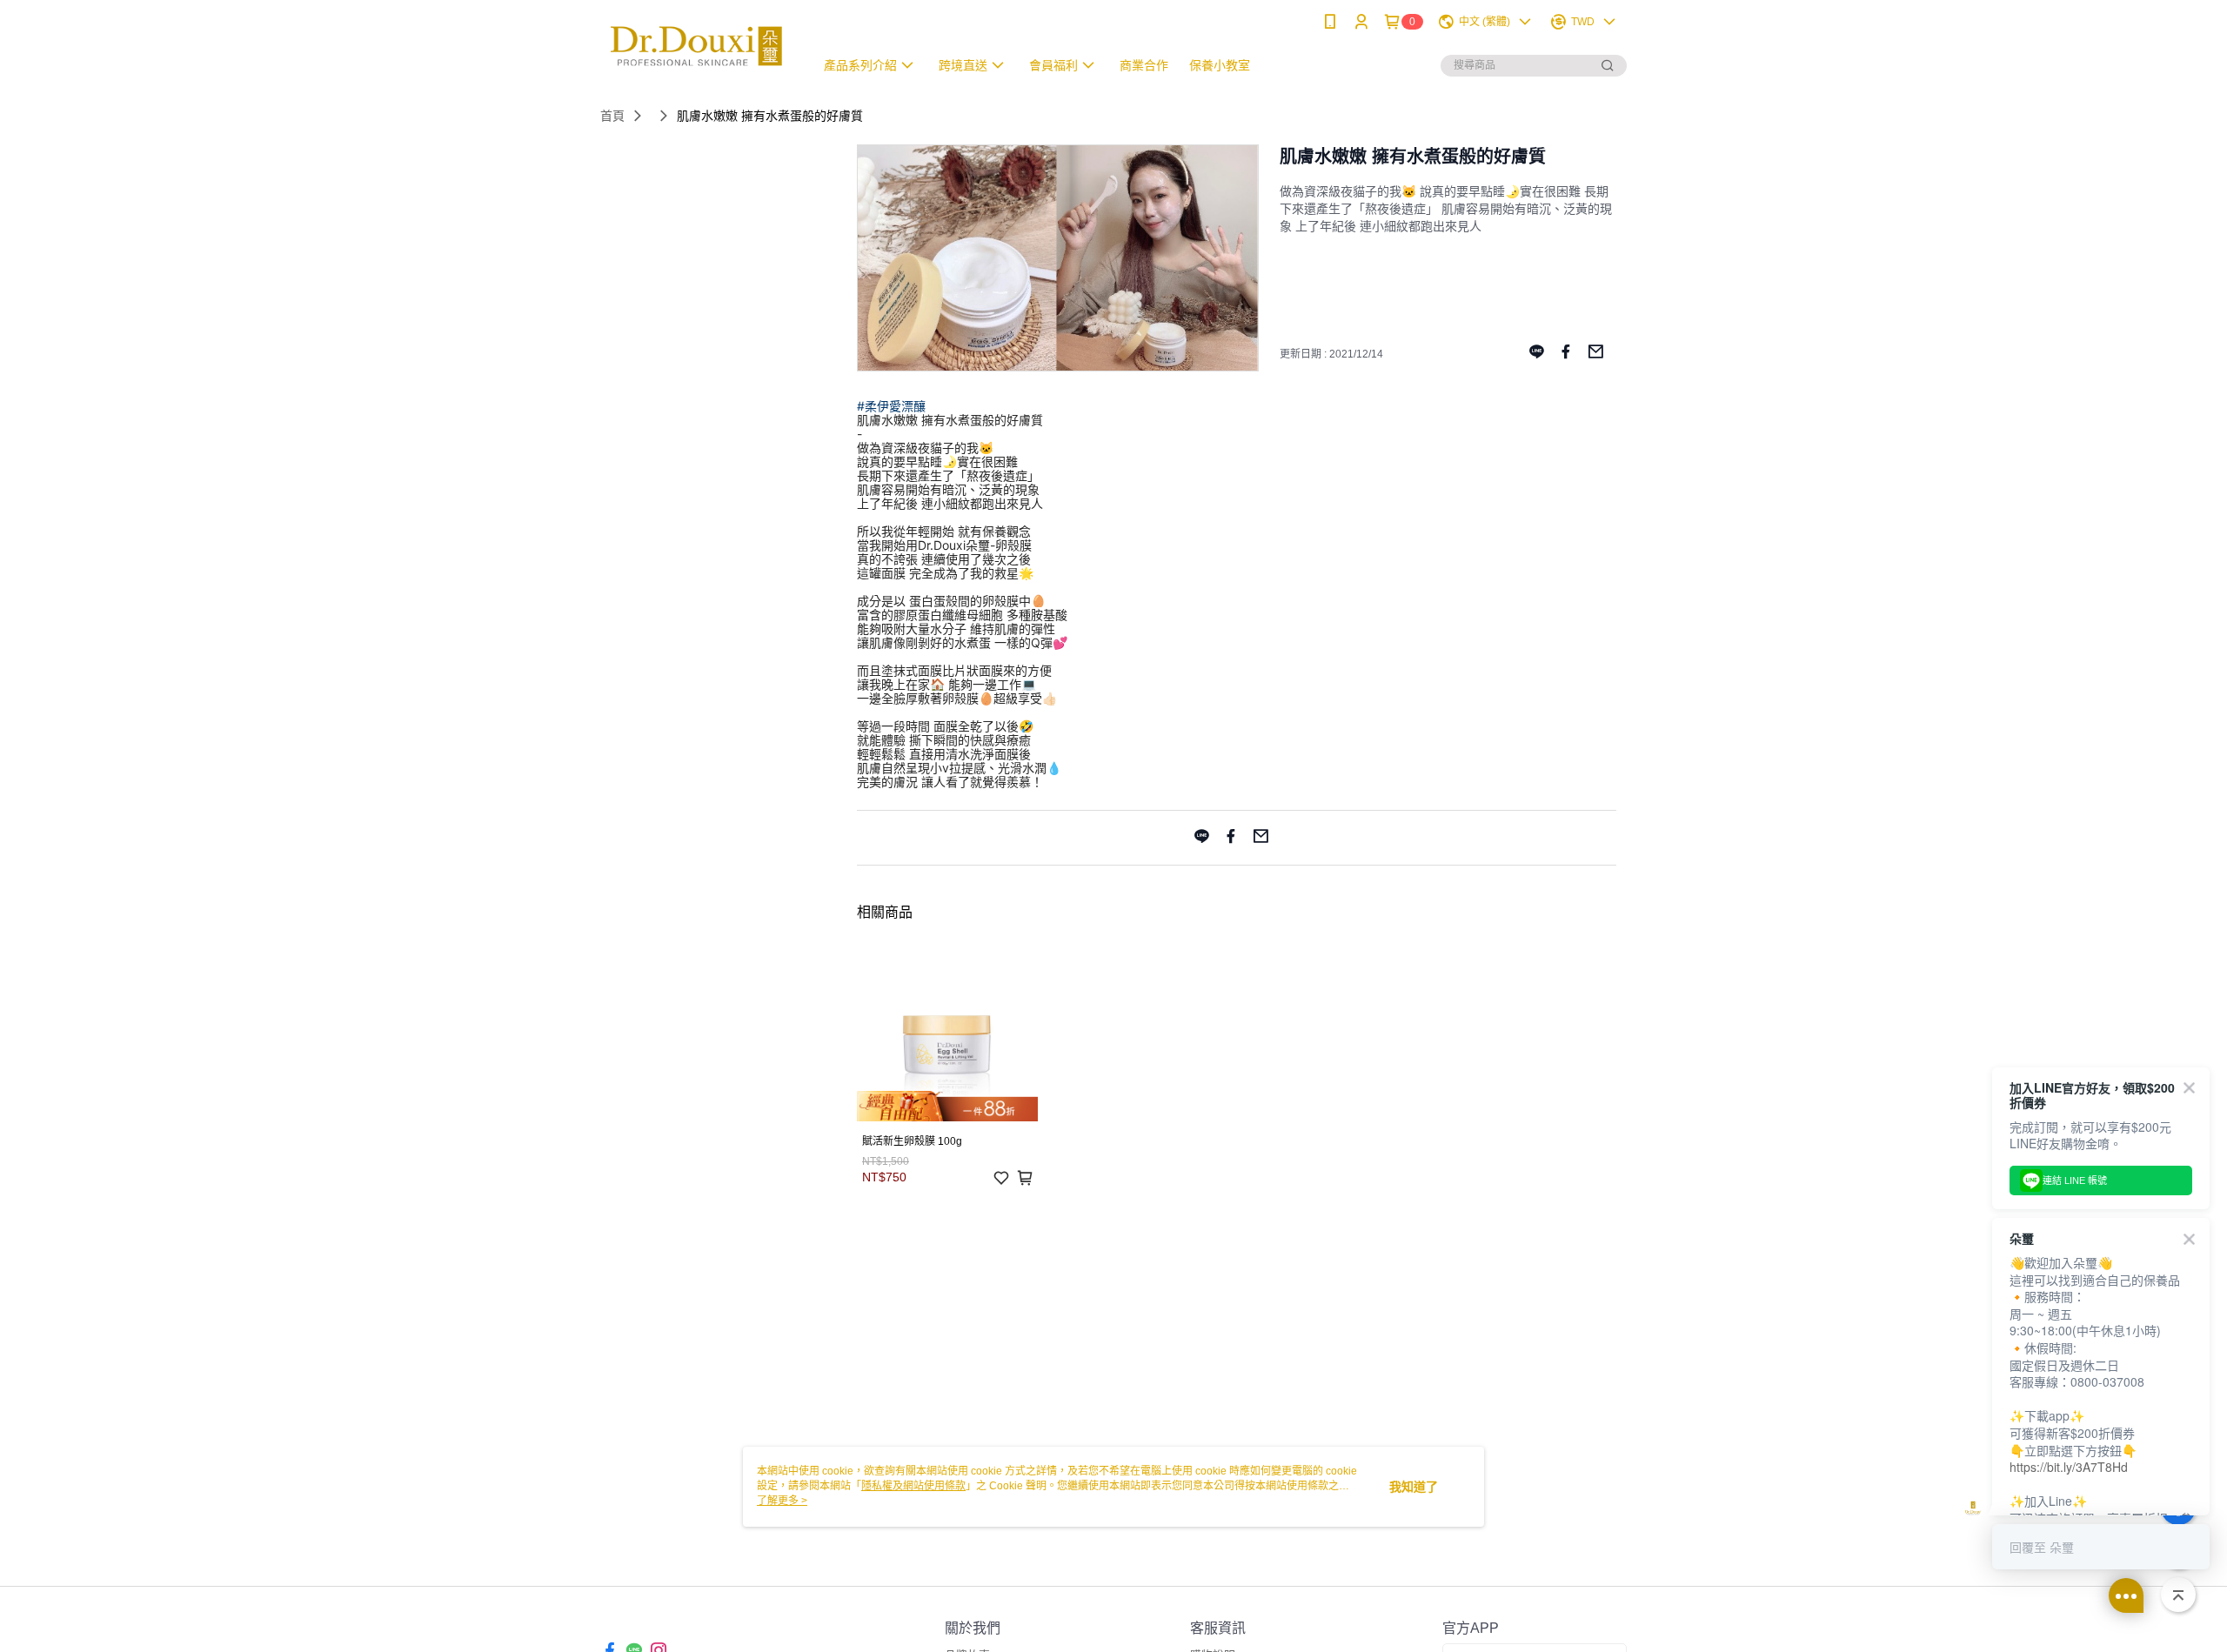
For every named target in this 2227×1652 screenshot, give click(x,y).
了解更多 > (782, 1501)
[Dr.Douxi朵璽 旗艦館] (697, 46)
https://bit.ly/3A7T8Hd (2069, 1467)
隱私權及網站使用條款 (913, 1486)
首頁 (612, 116)
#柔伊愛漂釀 (891, 406)
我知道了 (1414, 1487)
